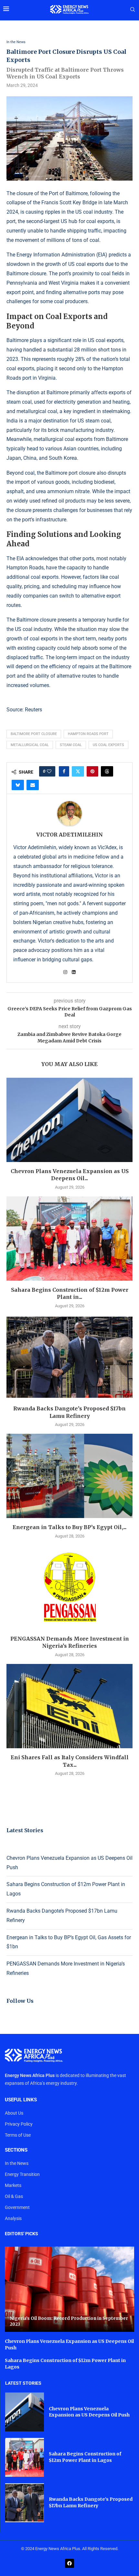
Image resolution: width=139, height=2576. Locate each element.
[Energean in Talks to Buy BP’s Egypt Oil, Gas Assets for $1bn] (69, 1476)
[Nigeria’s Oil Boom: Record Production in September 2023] (69, 2289)
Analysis (13, 2218)
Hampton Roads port (88, 734)
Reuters (33, 710)
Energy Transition (22, 2174)
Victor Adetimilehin (69, 835)
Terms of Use (18, 2135)
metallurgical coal (30, 745)
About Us (14, 2113)
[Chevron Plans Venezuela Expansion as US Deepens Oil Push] (69, 1120)
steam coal (71, 745)
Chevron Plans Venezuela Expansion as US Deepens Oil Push (89, 2412)
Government (17, 2207)
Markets (13, 2185)
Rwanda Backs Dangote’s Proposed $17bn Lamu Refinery (91, 2502)
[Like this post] (49, 771)
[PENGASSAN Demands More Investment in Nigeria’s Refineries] (69, 1587)
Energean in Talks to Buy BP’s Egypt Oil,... (69, 1527)
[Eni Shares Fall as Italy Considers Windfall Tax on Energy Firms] (69, 1706)
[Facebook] (69, 2563)
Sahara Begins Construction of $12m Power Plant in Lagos (85, 2457)
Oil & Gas (14, 2196)
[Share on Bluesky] (18, 785)
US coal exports (108, 745)
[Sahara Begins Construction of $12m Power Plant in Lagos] (69, 1239)
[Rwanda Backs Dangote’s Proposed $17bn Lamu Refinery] (69, 1357)
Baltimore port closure (34, 734)
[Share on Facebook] (64, 771)
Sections (16, 2150)
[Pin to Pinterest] (92, 771)
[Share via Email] (33, 785)
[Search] (133, 10)
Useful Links (21, 2100)
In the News (17, 2163)
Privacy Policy (19, 2124)
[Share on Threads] (107, 771)
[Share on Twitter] (78, 771)
